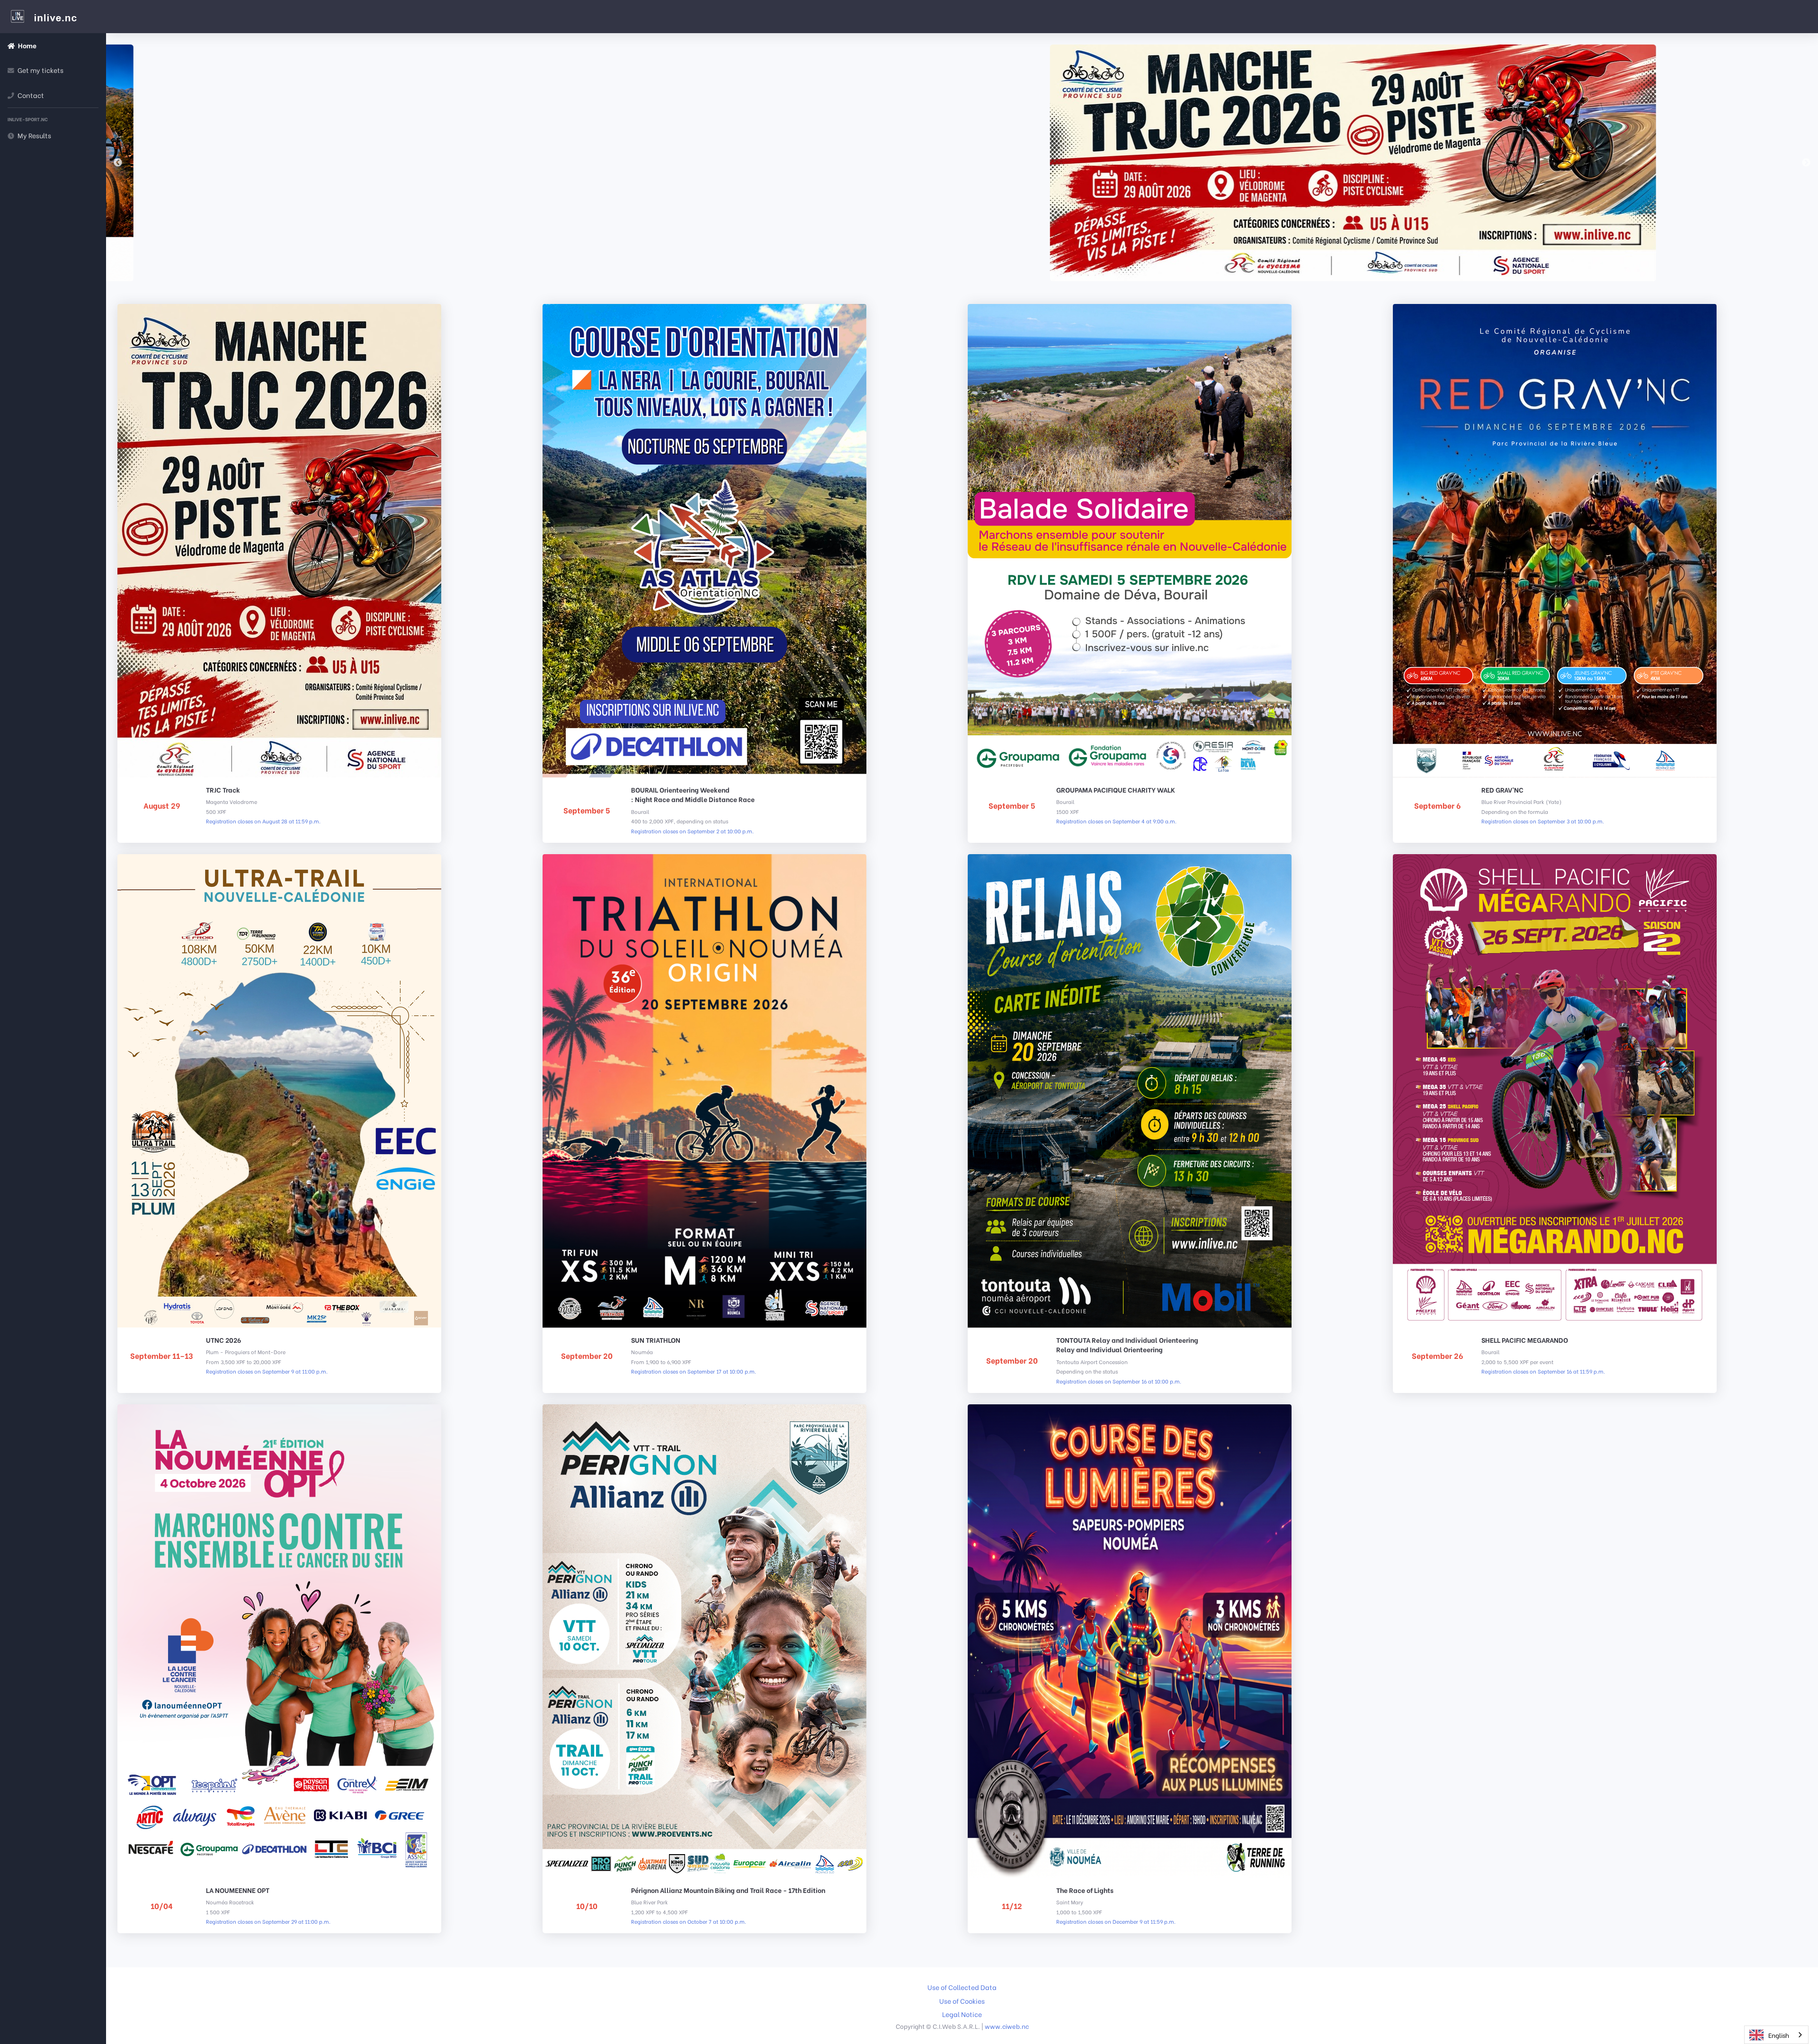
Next (1806, 163)
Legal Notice (962, 2014)
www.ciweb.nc (1007, 2026)
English (1779, 2035)
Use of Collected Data (962, 1987)
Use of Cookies (962, 2001)
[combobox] (1776, 2035)
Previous (118, 163)
